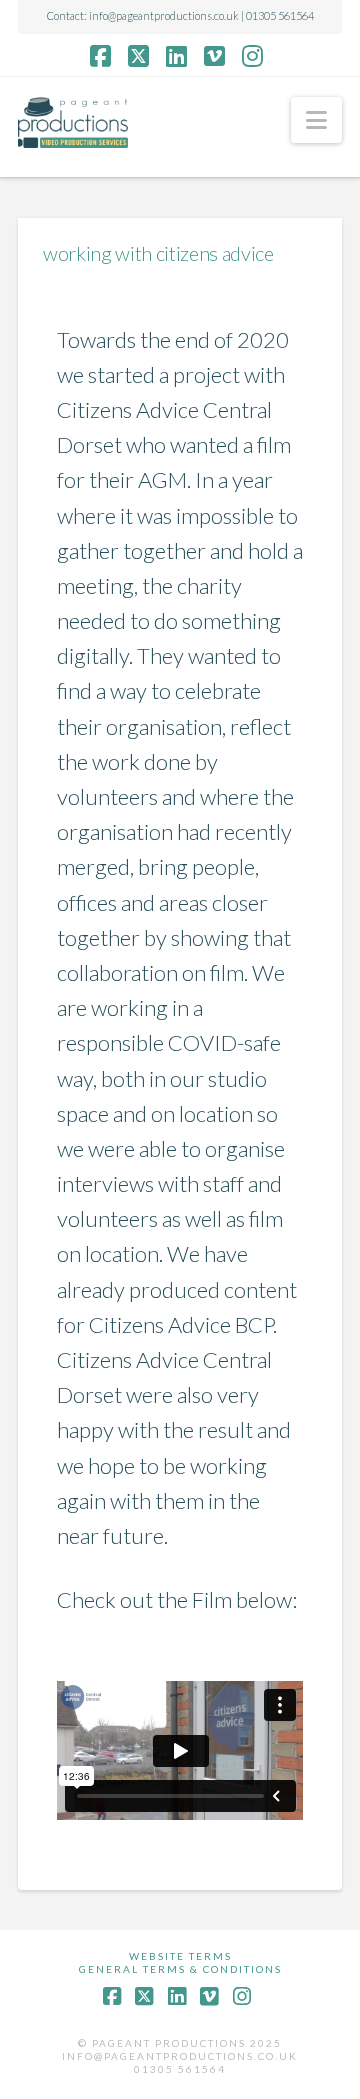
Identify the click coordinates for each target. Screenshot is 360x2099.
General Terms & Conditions (180, 1969)
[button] (316, 120)
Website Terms (180, 1956)
